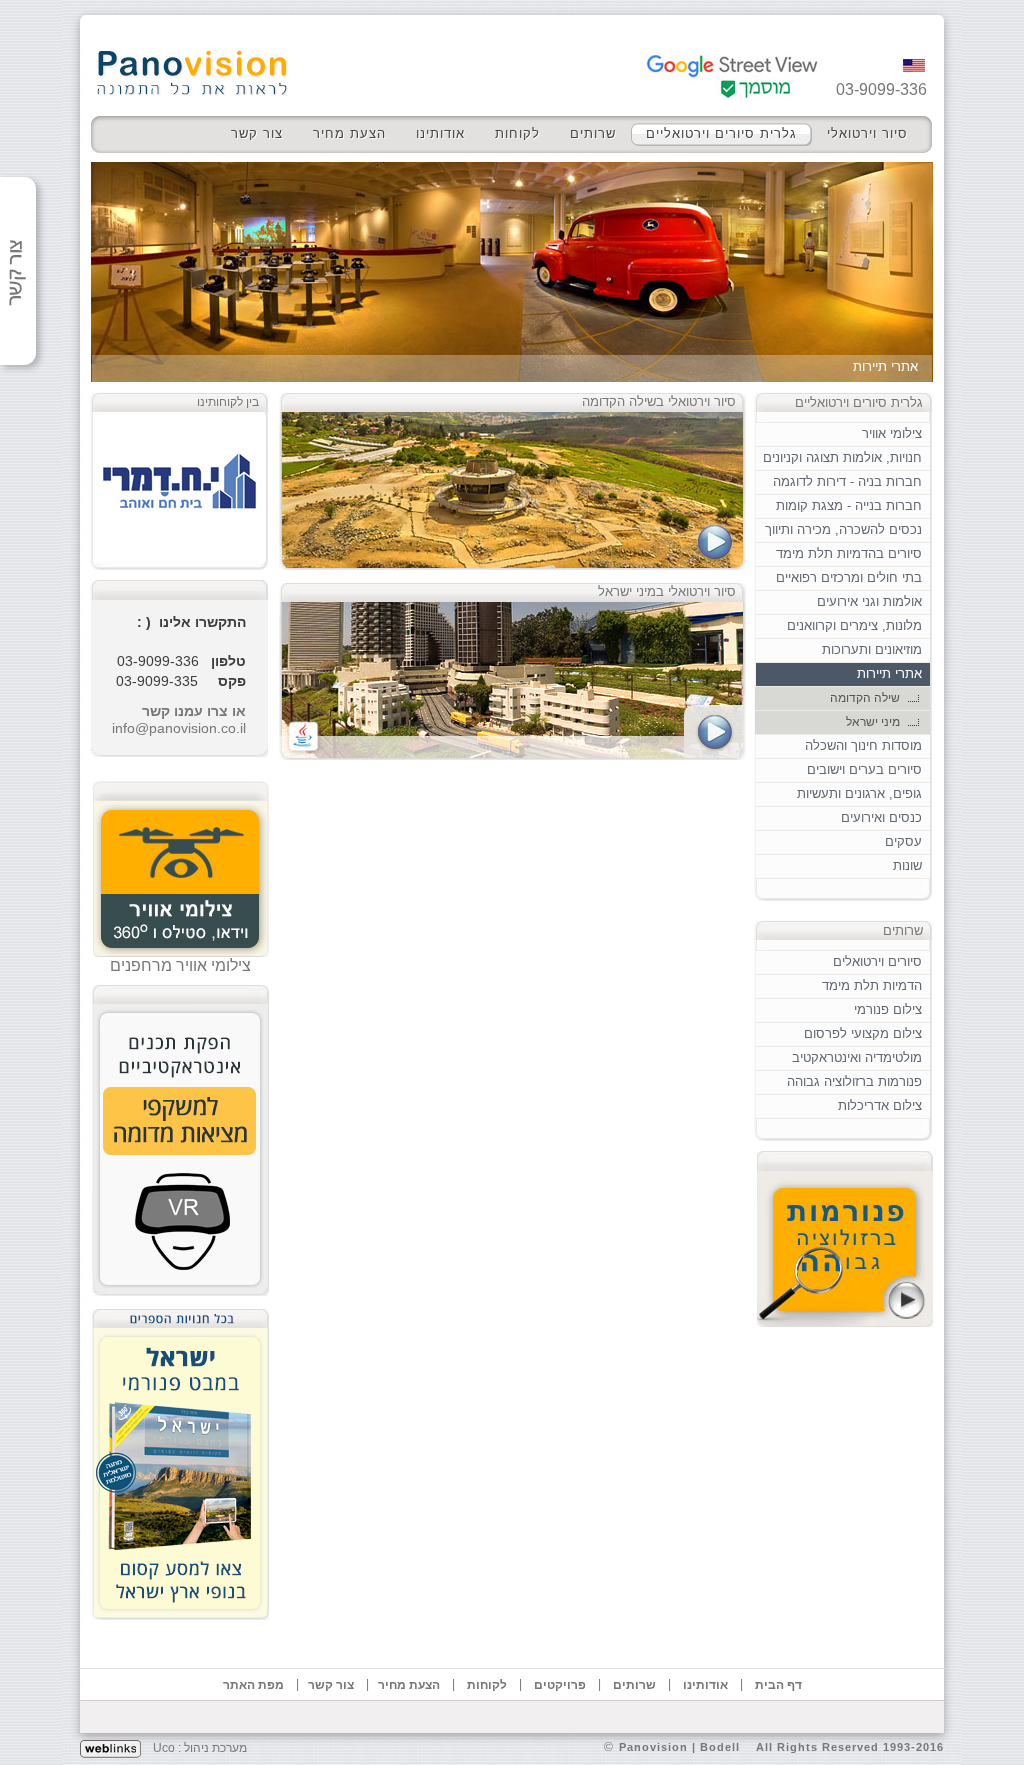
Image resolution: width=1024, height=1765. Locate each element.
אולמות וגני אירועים (869, 601)
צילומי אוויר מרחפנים (180, 965)
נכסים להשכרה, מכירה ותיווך (843, 529)
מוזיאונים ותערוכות (872, 649)
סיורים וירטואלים (877, 961)
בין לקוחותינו (228, 402)
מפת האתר (253, 1685)
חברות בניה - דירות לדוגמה (847, 481)
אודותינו (440, 133)
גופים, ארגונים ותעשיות (859, 793)
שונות (907, 865)
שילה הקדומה (865, 698)
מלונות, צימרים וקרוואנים (854, 625)
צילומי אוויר (892, 433)
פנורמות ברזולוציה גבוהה (854, 1081)
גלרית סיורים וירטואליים (721, 133)
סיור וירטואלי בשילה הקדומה (659, 401)
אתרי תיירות (889, 673)
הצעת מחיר (349, 133)
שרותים (593, 133)
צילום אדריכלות (880, 1105)
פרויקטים (560, 1685)
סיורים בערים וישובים (864, 769)
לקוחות (517, 133)
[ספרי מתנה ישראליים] (180, 1459)
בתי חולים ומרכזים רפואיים (849, 577)
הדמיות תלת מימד (872, 985)
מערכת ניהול (215, 1748)
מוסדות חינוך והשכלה (863, 745)
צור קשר (257, 133)
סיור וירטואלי (867, 133)
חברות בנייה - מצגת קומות (849, 505)
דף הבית (778, 1685)
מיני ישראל (873, 722)
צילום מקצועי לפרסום (863, 1033)
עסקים (903, 841)
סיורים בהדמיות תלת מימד (849, 553)
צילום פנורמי (888, 1009)
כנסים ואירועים (881, 817)
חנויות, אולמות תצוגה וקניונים (842, 457)
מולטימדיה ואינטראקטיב (857, 1057)
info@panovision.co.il (179, 728)
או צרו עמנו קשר (194, 711)
